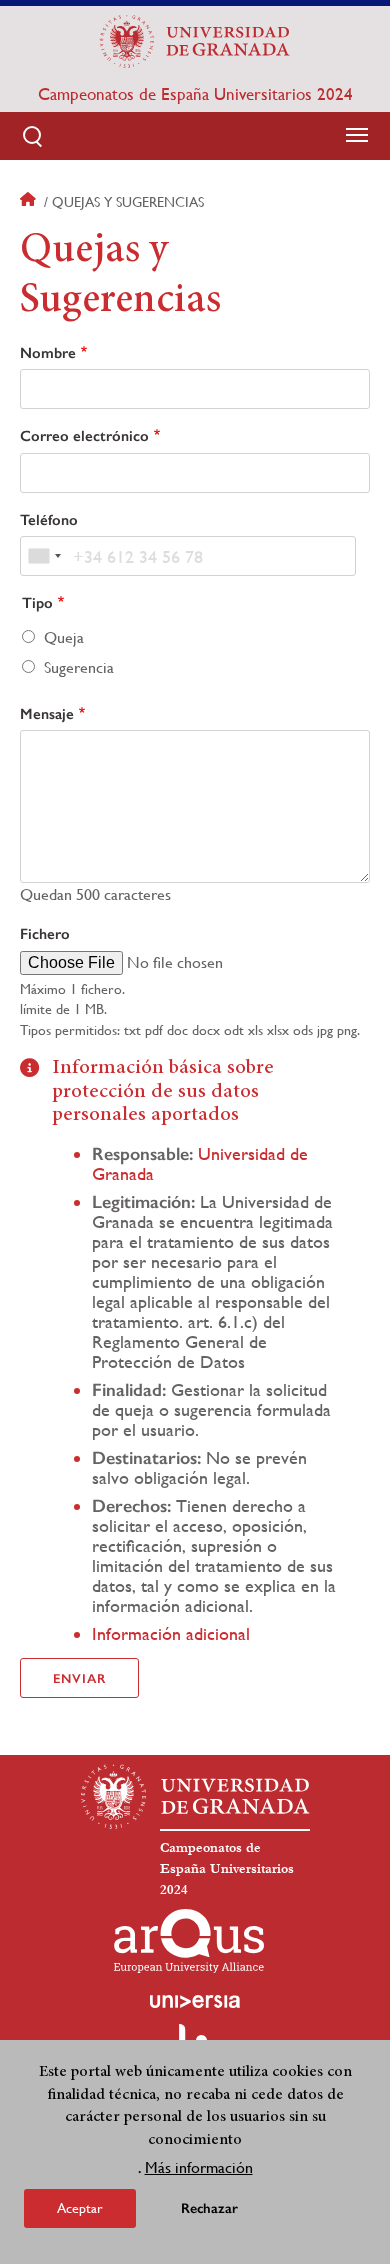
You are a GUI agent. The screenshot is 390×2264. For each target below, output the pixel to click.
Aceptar (80, 2208)
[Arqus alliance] (189, 1941)
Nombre (48, 353)
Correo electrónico (84, 436)
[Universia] (195, 2001)
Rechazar (209, 2208)
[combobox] (44, 556)
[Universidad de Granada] (195, 41)
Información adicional (171, 1633)
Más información (199, 2167)
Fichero (45, 934)
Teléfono (49, 520)
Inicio (30, 202)
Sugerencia (79, 667)
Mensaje (47, 714)
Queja (64, 637)
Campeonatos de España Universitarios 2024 (195, 94)
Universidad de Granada (200, 1163)
